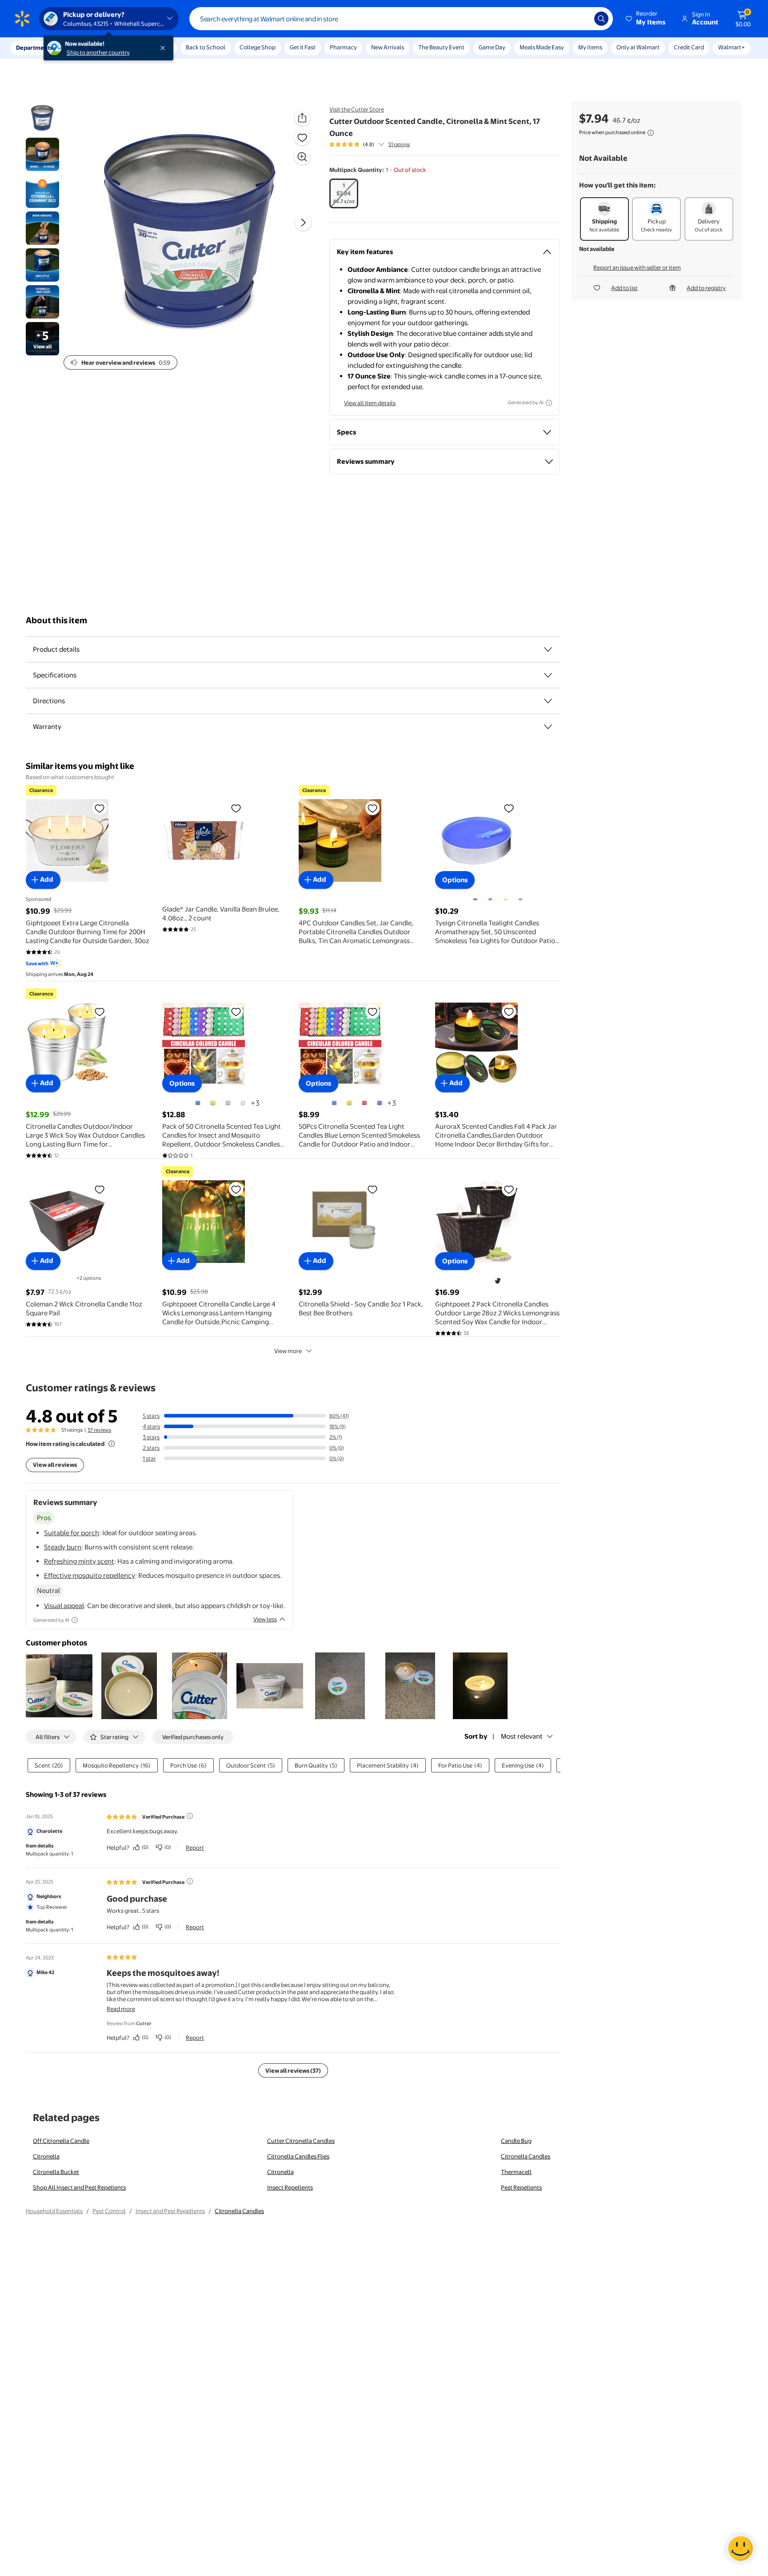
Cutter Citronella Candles (301, 2141)
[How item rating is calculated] (112, 1444)
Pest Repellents (521, 2187)
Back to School (206, 47)
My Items (590, 47)
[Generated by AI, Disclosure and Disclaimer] (549, 403)
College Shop (258, 47)
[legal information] (651, 133)
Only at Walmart (638, 47)
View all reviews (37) (293, 2070)
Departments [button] (34, 48)
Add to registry (706, 288)
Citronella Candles (526, 2156)
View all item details (370, 403)
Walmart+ (732, 47)
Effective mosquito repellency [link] (90, 1575)
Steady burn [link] (63, 1547)
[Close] (164, 48)
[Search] (601, 19)
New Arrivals (388, 47)
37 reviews (99, 1430)
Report (195, 1847)
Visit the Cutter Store (357, 109)
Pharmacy (343, 47)
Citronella (46, 2156)
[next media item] (303, 223)
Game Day (492, 47)
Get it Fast (303, 47)
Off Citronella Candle (61, 2141)
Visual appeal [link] (64, 1606)
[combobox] (401, 19)
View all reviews (55, 1465)
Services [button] (89, 48)
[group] (370, 144)
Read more (121, 2009)
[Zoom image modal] (302, 157)
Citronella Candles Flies (298, 2156)
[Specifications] (548, 675)
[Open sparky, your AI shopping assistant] (740, 2548)
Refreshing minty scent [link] (79, 1561)
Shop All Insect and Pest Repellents (79, 2187)
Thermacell (516, 2172)
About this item (56, 620)
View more (288, 1351)
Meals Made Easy (542, 47)
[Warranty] (548, 727)
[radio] (344, 193)
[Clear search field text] (581, 19)
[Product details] (548, 649)
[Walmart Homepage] (22, 19)
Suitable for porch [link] (72, 1533)
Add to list (624, 288)
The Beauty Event (441, 47)
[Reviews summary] (381, 144)
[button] (646, 19)
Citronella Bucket (56, 2172)
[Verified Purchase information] (190, 1816)
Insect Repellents (290, 2187)
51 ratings (399, 144)
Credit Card (689, 47)
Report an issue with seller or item (637, 267)
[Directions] (548, 701)
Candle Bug (516, 2141)
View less (265, 1619)
